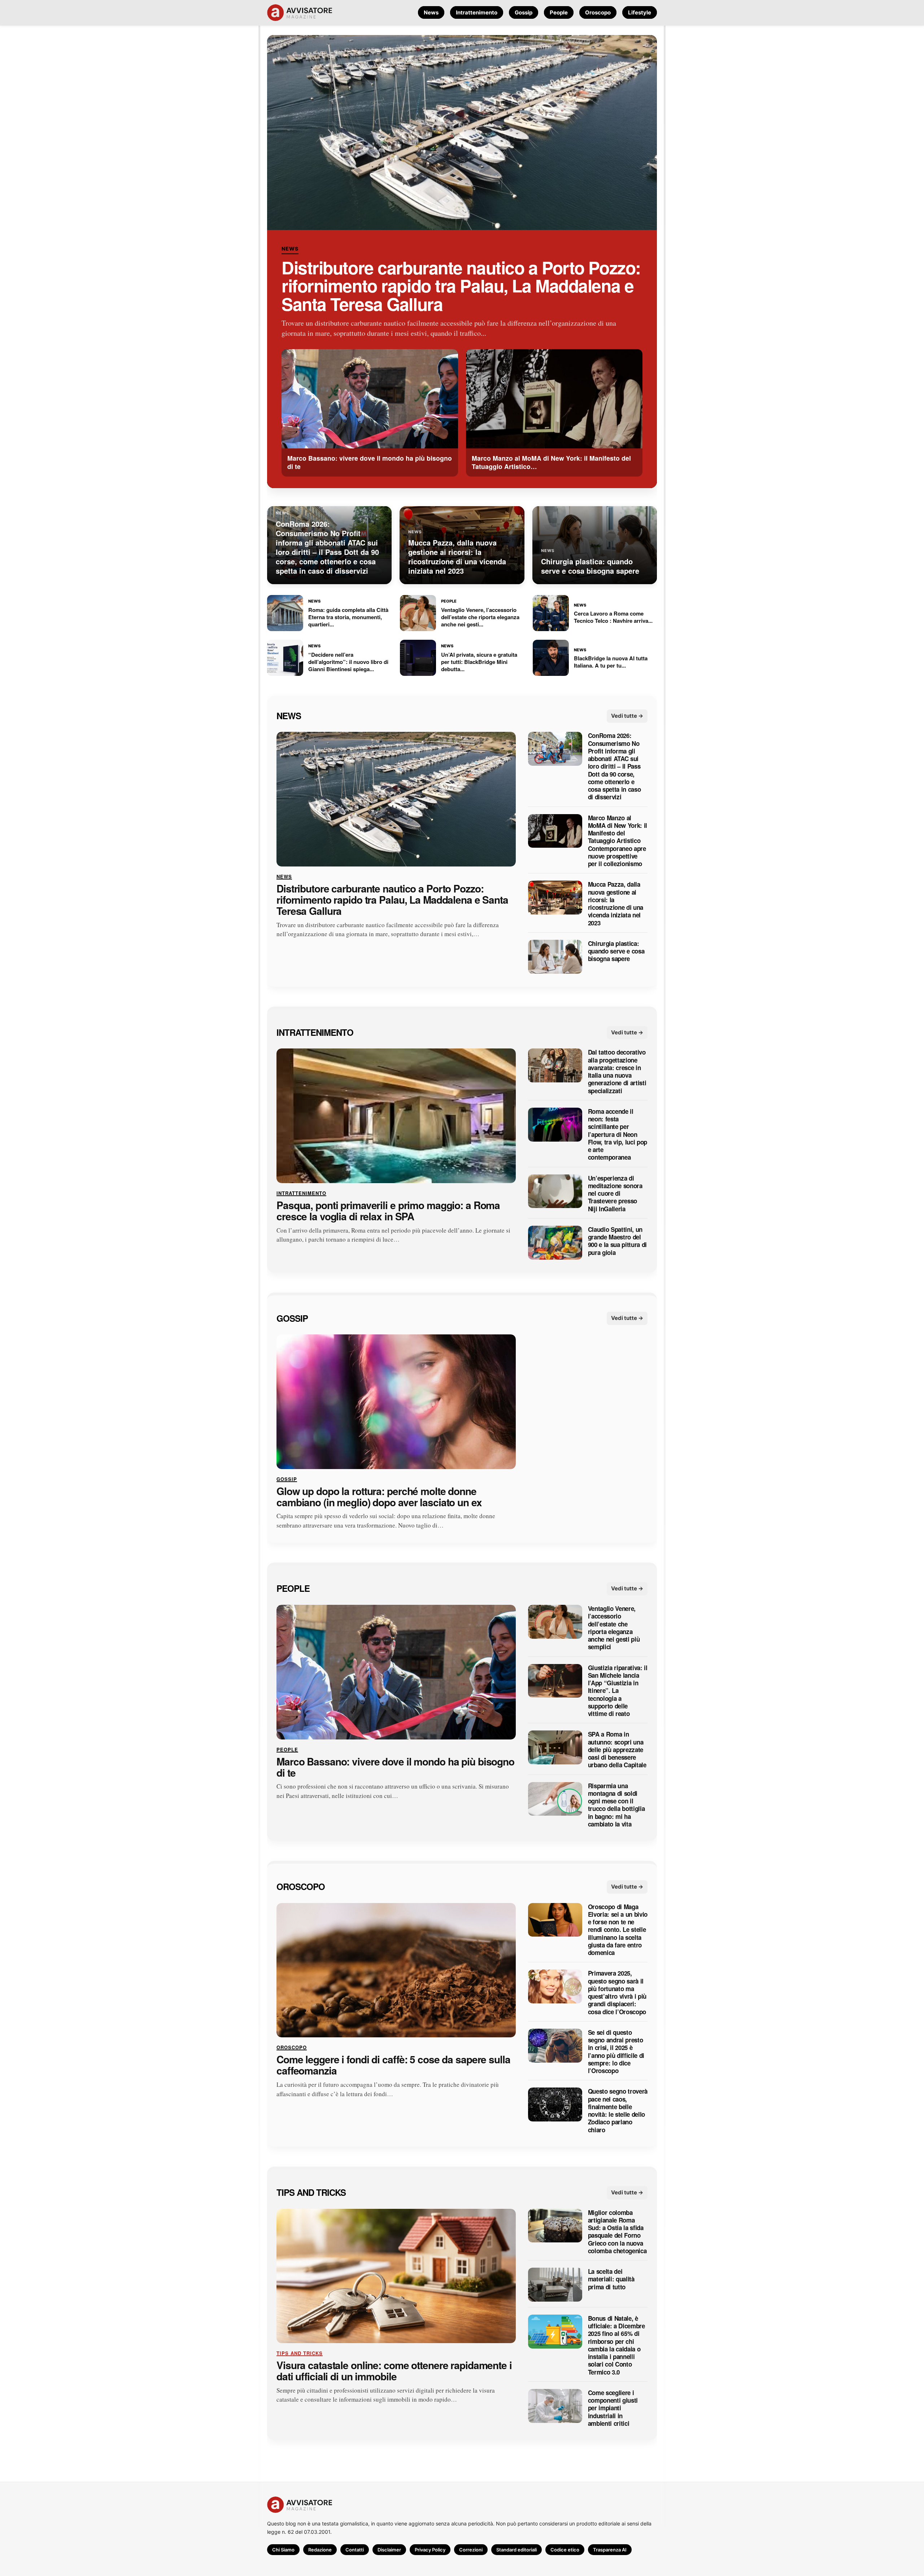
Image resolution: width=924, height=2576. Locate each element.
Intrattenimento (477, 12)
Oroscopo (598, 12)
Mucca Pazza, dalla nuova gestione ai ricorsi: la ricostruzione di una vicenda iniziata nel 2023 (616, 904)
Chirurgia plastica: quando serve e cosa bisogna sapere (616, 951)
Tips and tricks (311, 2192)
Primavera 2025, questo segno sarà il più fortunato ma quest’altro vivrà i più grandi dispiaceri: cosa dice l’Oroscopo (617, 1993)
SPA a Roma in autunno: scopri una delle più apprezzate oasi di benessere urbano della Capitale (617, 1750)
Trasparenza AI (610, 2550)
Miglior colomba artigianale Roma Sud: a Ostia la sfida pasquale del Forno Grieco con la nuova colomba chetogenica (617, 2232)
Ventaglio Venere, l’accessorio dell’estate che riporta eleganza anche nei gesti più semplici (614, 1628)
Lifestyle (640, 12)
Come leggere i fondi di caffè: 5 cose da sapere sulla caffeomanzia (393, 2065)
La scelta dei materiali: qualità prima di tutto (611, 2279)
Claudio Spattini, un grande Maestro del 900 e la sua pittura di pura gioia (617, 1241)
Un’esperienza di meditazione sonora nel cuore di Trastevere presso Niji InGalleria (615, 1193)
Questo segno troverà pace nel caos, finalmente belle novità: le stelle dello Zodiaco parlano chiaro (618, 2111)
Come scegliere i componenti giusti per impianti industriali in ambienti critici (613, 2408)
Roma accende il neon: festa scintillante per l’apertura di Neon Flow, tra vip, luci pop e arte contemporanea (618, 1134)
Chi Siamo (283, 2550)
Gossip (524, 12)
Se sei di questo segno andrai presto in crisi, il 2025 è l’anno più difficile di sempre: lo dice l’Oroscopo (616, 2052)
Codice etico (565, 2550)
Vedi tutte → (627, 715)
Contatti (355, 2550)
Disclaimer (389, 2550)
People (559, 12)
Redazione (320, 2550)
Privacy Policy (430, 2550)
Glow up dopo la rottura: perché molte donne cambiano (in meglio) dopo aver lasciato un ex (379, 1496)
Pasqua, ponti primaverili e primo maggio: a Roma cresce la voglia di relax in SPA (388, 1211)
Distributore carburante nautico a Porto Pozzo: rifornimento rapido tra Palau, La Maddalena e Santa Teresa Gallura (461, 286)
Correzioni (471, 2550)
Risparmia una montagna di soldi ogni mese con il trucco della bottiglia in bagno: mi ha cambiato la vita (616, 1805)
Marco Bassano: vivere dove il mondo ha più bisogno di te (395, 1767)
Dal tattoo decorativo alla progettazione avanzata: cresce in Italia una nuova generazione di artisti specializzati (617, 1072)
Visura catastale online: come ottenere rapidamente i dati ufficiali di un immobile (394, 2371)
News (431, 12)
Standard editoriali (517, 2550)
